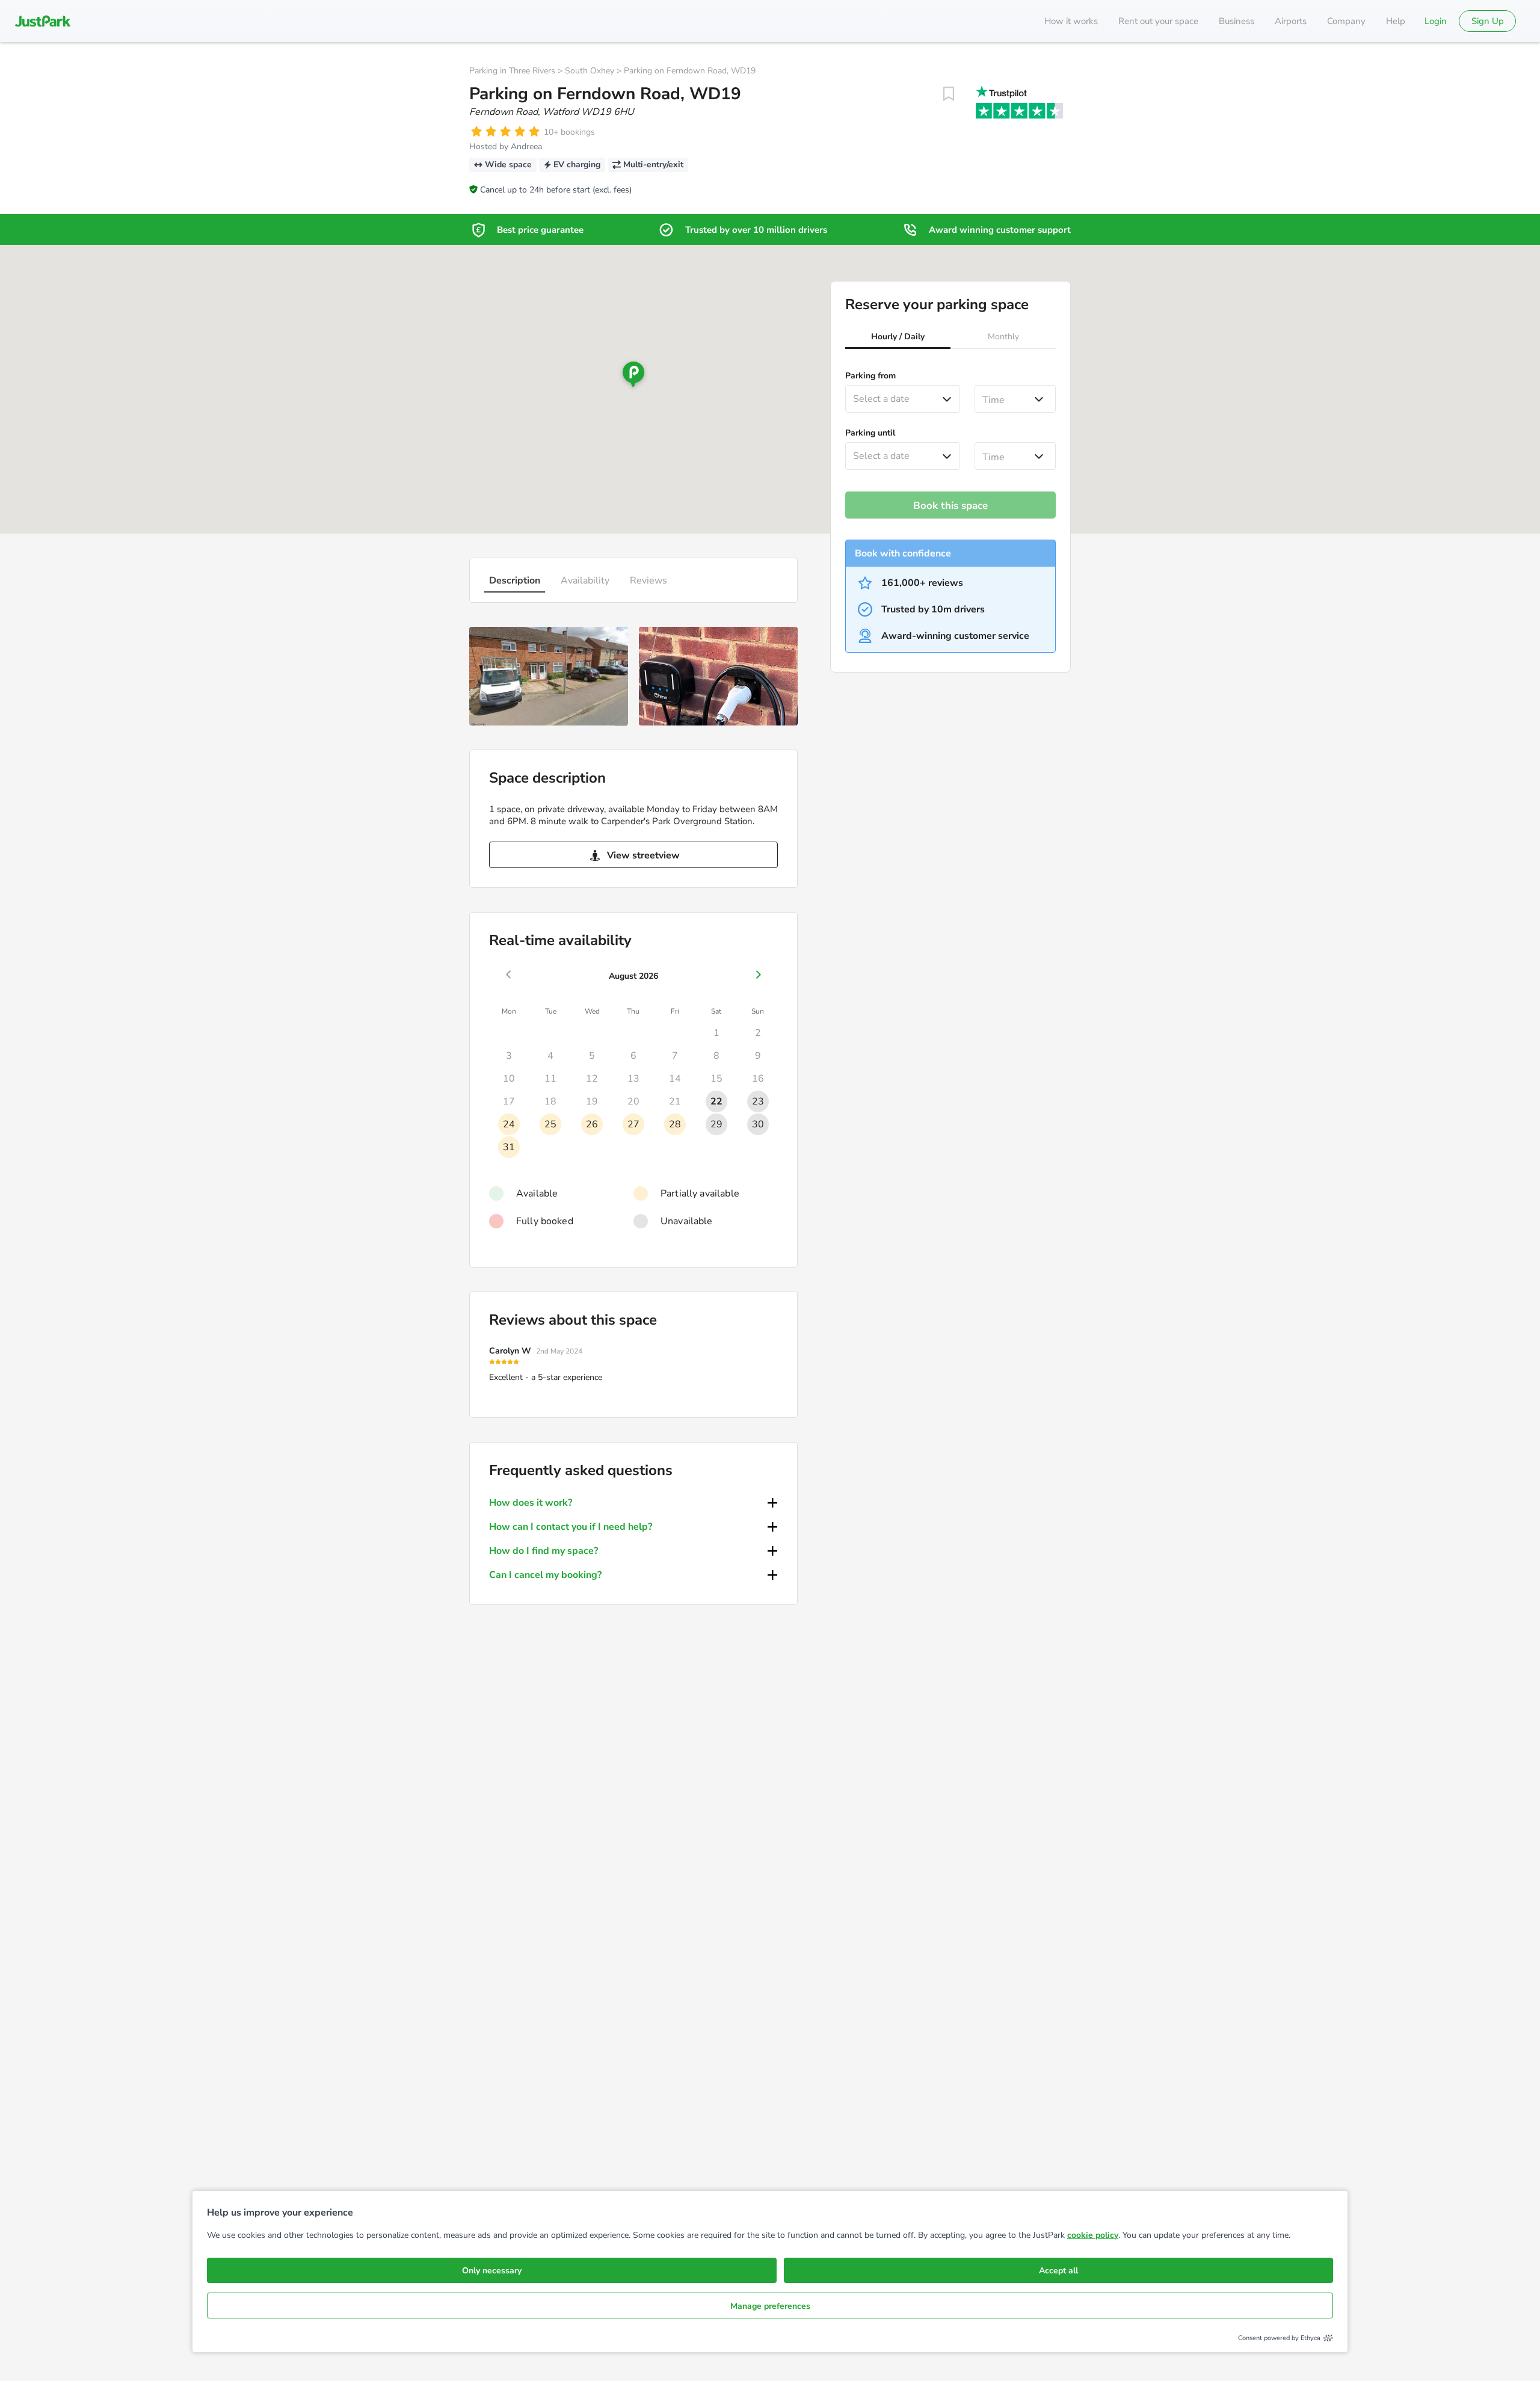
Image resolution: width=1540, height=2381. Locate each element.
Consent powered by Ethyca (1279, 2338)
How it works (1071, 21)
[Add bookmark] (949, 94)
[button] (898, 338)
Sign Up (1488, 21)
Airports (1291, 21)
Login (1436, 21)
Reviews (648, 581)
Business (1237, 21)
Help (1396, 21)
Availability (585, 581)
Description (515, 581)
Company (1346, 21)
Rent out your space (1158, 21)
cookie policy (1093, 2235)
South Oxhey (590, 71)
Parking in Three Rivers (512, 71)
